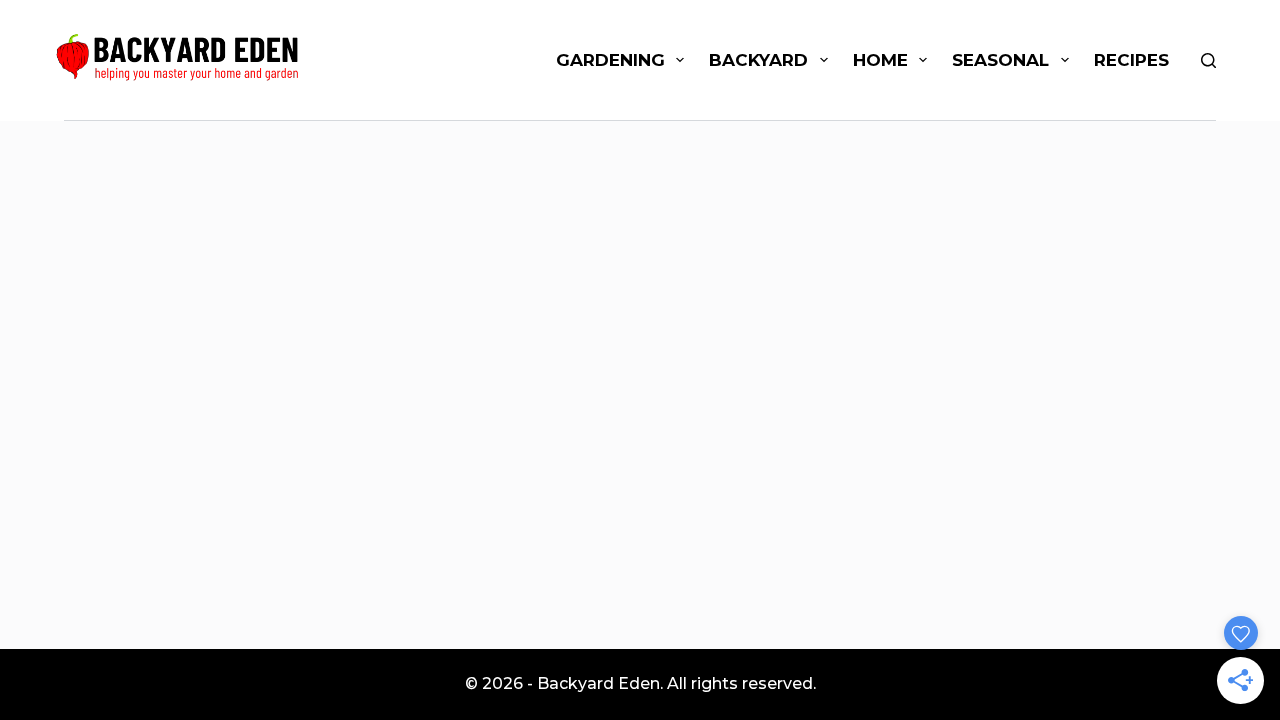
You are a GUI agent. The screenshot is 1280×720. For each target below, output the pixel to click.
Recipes (1131, 60)
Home (880, 60)
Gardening (610, 60)
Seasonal (1000, 60)
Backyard (758, 60)
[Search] (1208, 60)
